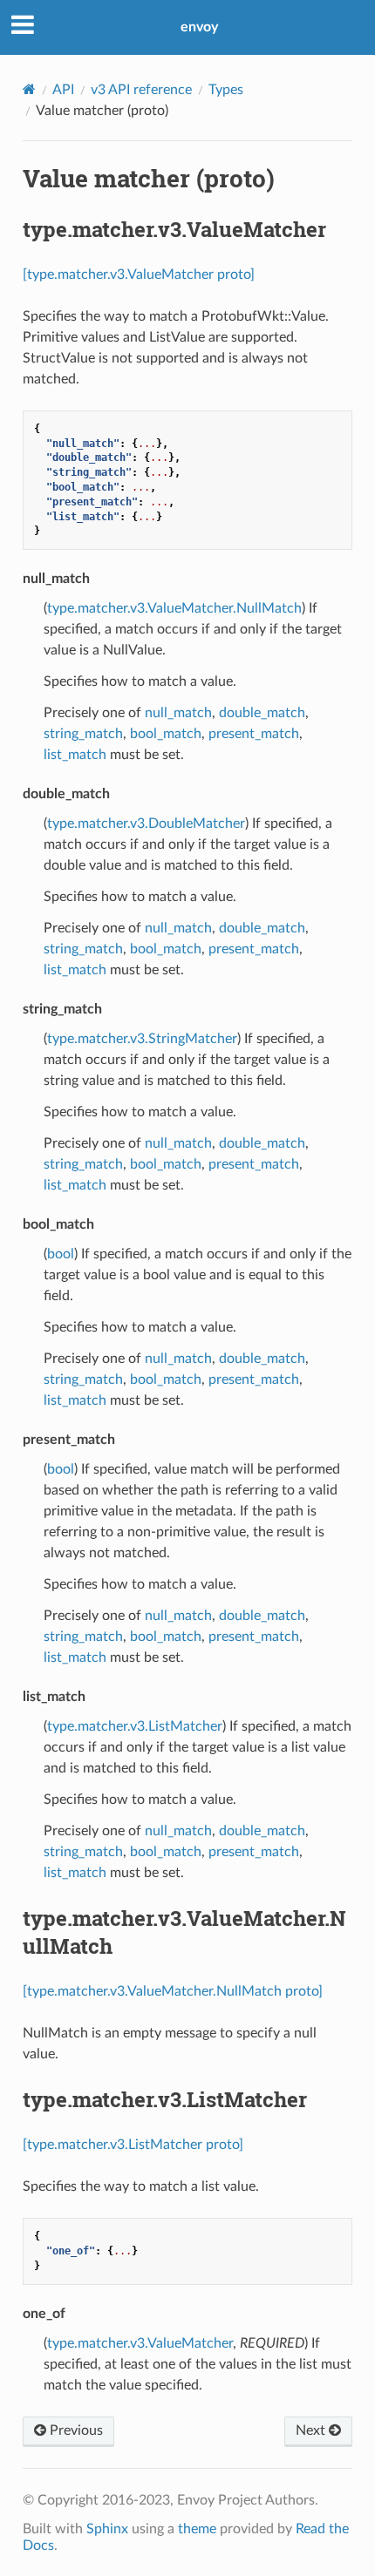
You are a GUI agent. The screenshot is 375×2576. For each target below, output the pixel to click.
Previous (75, 2430)
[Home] (29, 89)
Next (312, 2430)
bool (61, 1254)
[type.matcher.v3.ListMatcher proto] (133, 2145)
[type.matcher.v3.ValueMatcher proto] (139, 275)
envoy (199, 27)
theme (197, 2529)
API (63, 90)
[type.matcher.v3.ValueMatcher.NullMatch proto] (173, 1991)
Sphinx (107, 2529)
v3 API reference (141, 90)
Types (226, 90)
